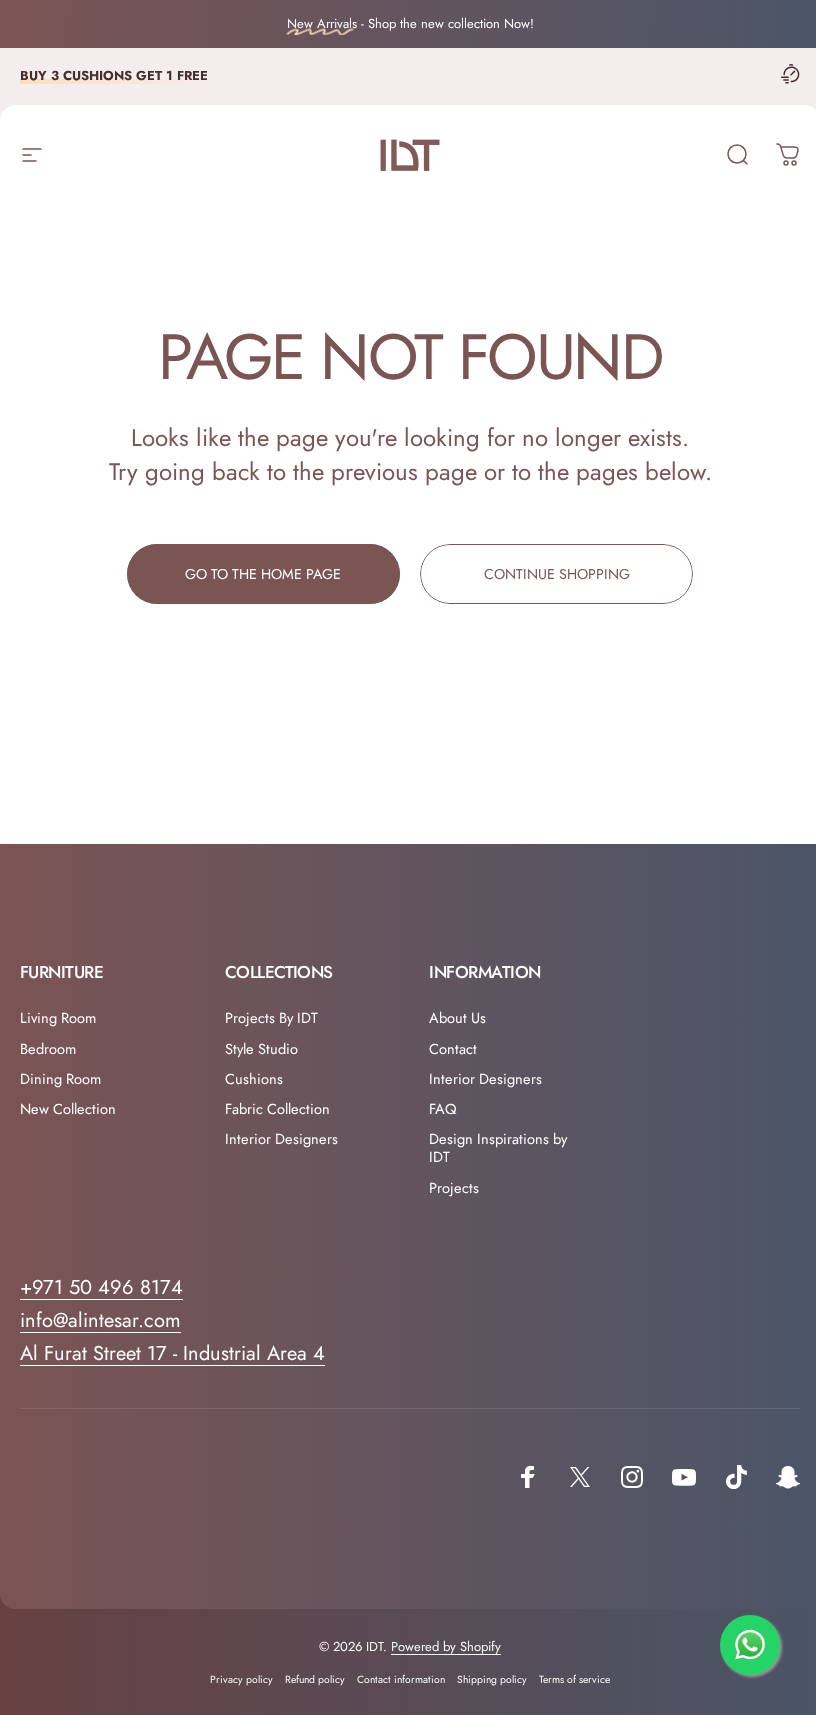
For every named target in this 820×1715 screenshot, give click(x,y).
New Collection (68, 1109)
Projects (454, 1188)
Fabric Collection (277, 1109)
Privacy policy (241, 1679)
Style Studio (261, 1049)
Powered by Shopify (446, 1646)
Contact (453, 1049)
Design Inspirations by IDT (498, 1148)
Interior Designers (281, 1139)
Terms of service (574, 1679)
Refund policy (315, 1679)
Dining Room (60, 1079)
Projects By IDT (271, 1018)
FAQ (443, 1109)
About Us (457, 1018)
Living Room (58, 1018)
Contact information (401, 1679)
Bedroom (48, 1049)
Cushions (254, 1079)
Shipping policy (492, 1679)
